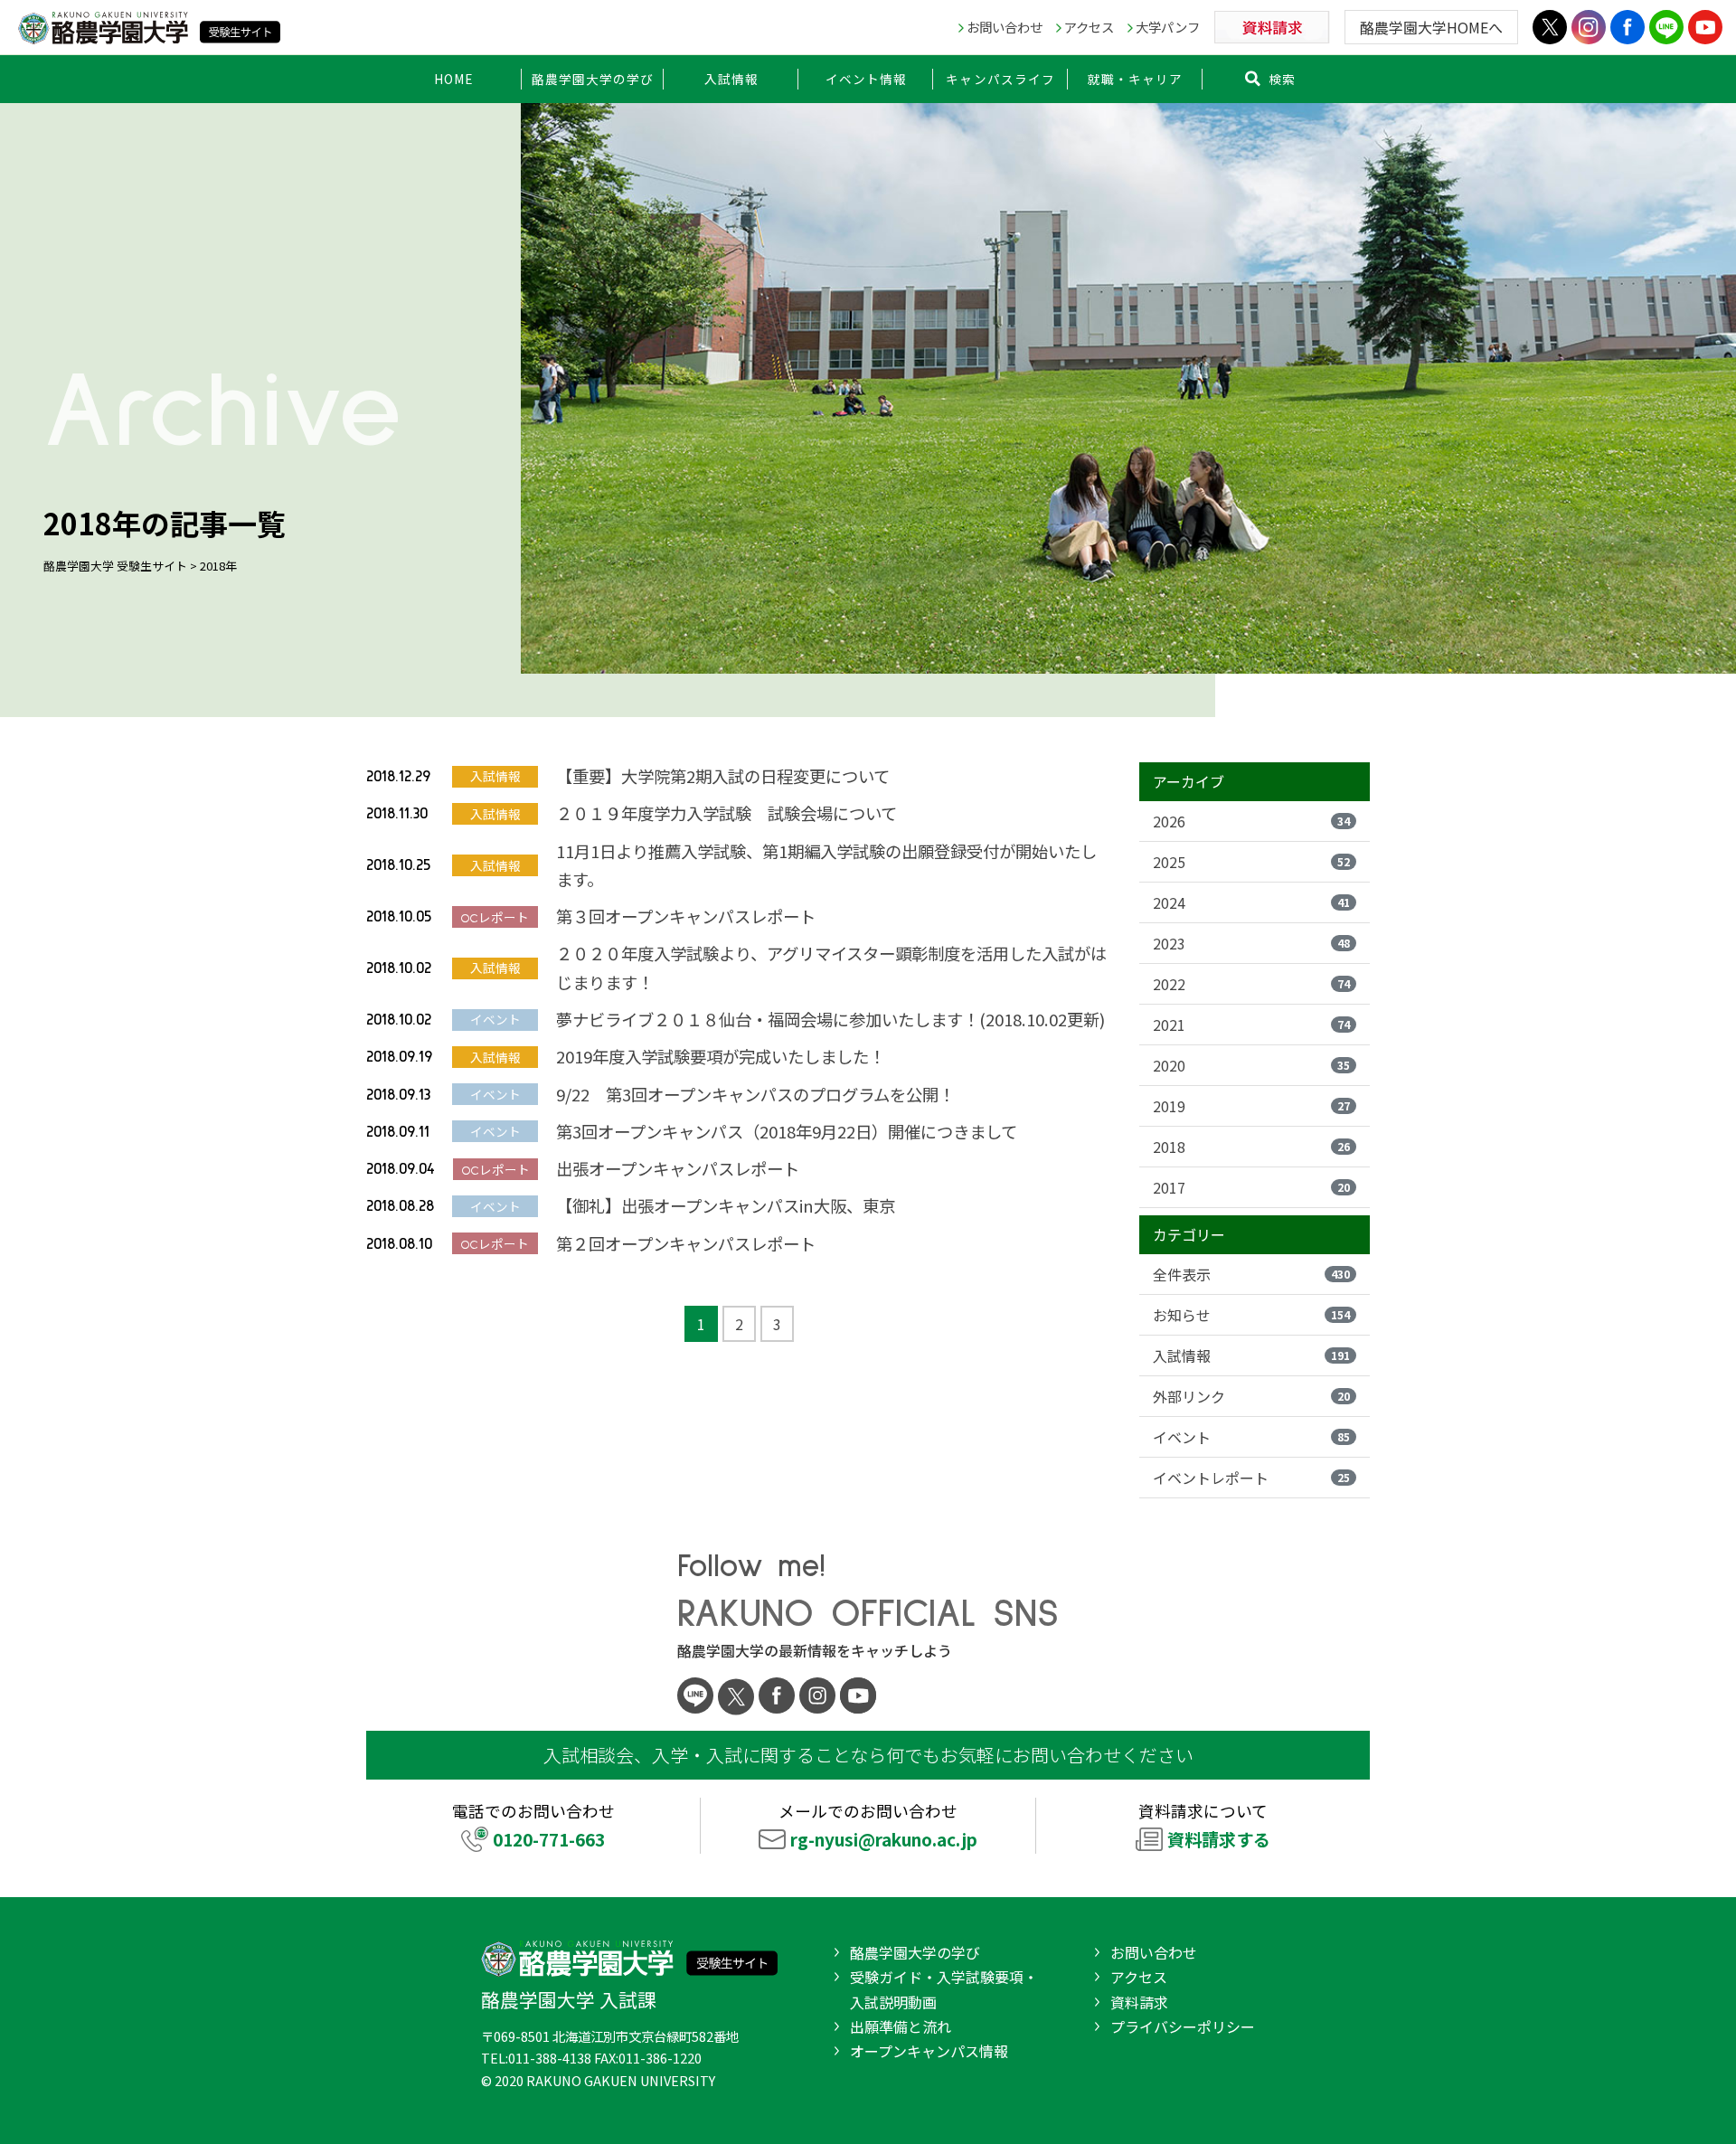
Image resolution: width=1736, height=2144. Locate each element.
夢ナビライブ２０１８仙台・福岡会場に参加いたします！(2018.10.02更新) (830, 1019)
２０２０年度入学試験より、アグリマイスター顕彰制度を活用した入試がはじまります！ (831, 967)
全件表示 (1251, 1274)
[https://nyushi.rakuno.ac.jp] (149, 25)
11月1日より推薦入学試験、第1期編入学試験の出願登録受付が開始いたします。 (826, 865)
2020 (1251, 1065)
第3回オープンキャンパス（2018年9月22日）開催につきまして (787, 1131)
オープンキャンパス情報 (929, 2051)
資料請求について (1204, 1825)
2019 (1251, 1106)
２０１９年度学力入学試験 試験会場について (726, 813)
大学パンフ (1168, 27)
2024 (1251, 902)
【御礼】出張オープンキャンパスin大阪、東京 (726, 1205)
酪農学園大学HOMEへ (1431, 27)
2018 (1251, 1147)
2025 (1251, 862)
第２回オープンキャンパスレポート (686, 1243)
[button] (593, 79)
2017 (1251, 1187)
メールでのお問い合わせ (878, 1825)
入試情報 (1251, 1355)
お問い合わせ (1005, 27)
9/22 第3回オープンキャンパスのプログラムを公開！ (755, 1094)
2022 (1251, 984)
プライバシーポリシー (1183, 2026)
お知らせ (1251, 1315)
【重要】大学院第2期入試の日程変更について (723, 776)
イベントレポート (1251, 1478)
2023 (1251, 943)
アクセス (1089, 27)
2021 (1251, 1025)
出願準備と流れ (901, 2026)
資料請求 (1139, 2002)
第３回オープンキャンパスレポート (686, 916)
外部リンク (1251, 1396)
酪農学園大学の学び (915, 1952)
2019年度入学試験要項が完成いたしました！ (721, 1056)
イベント (1251, 1437)
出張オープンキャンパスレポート (678, 1168)
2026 (1251, 821)
